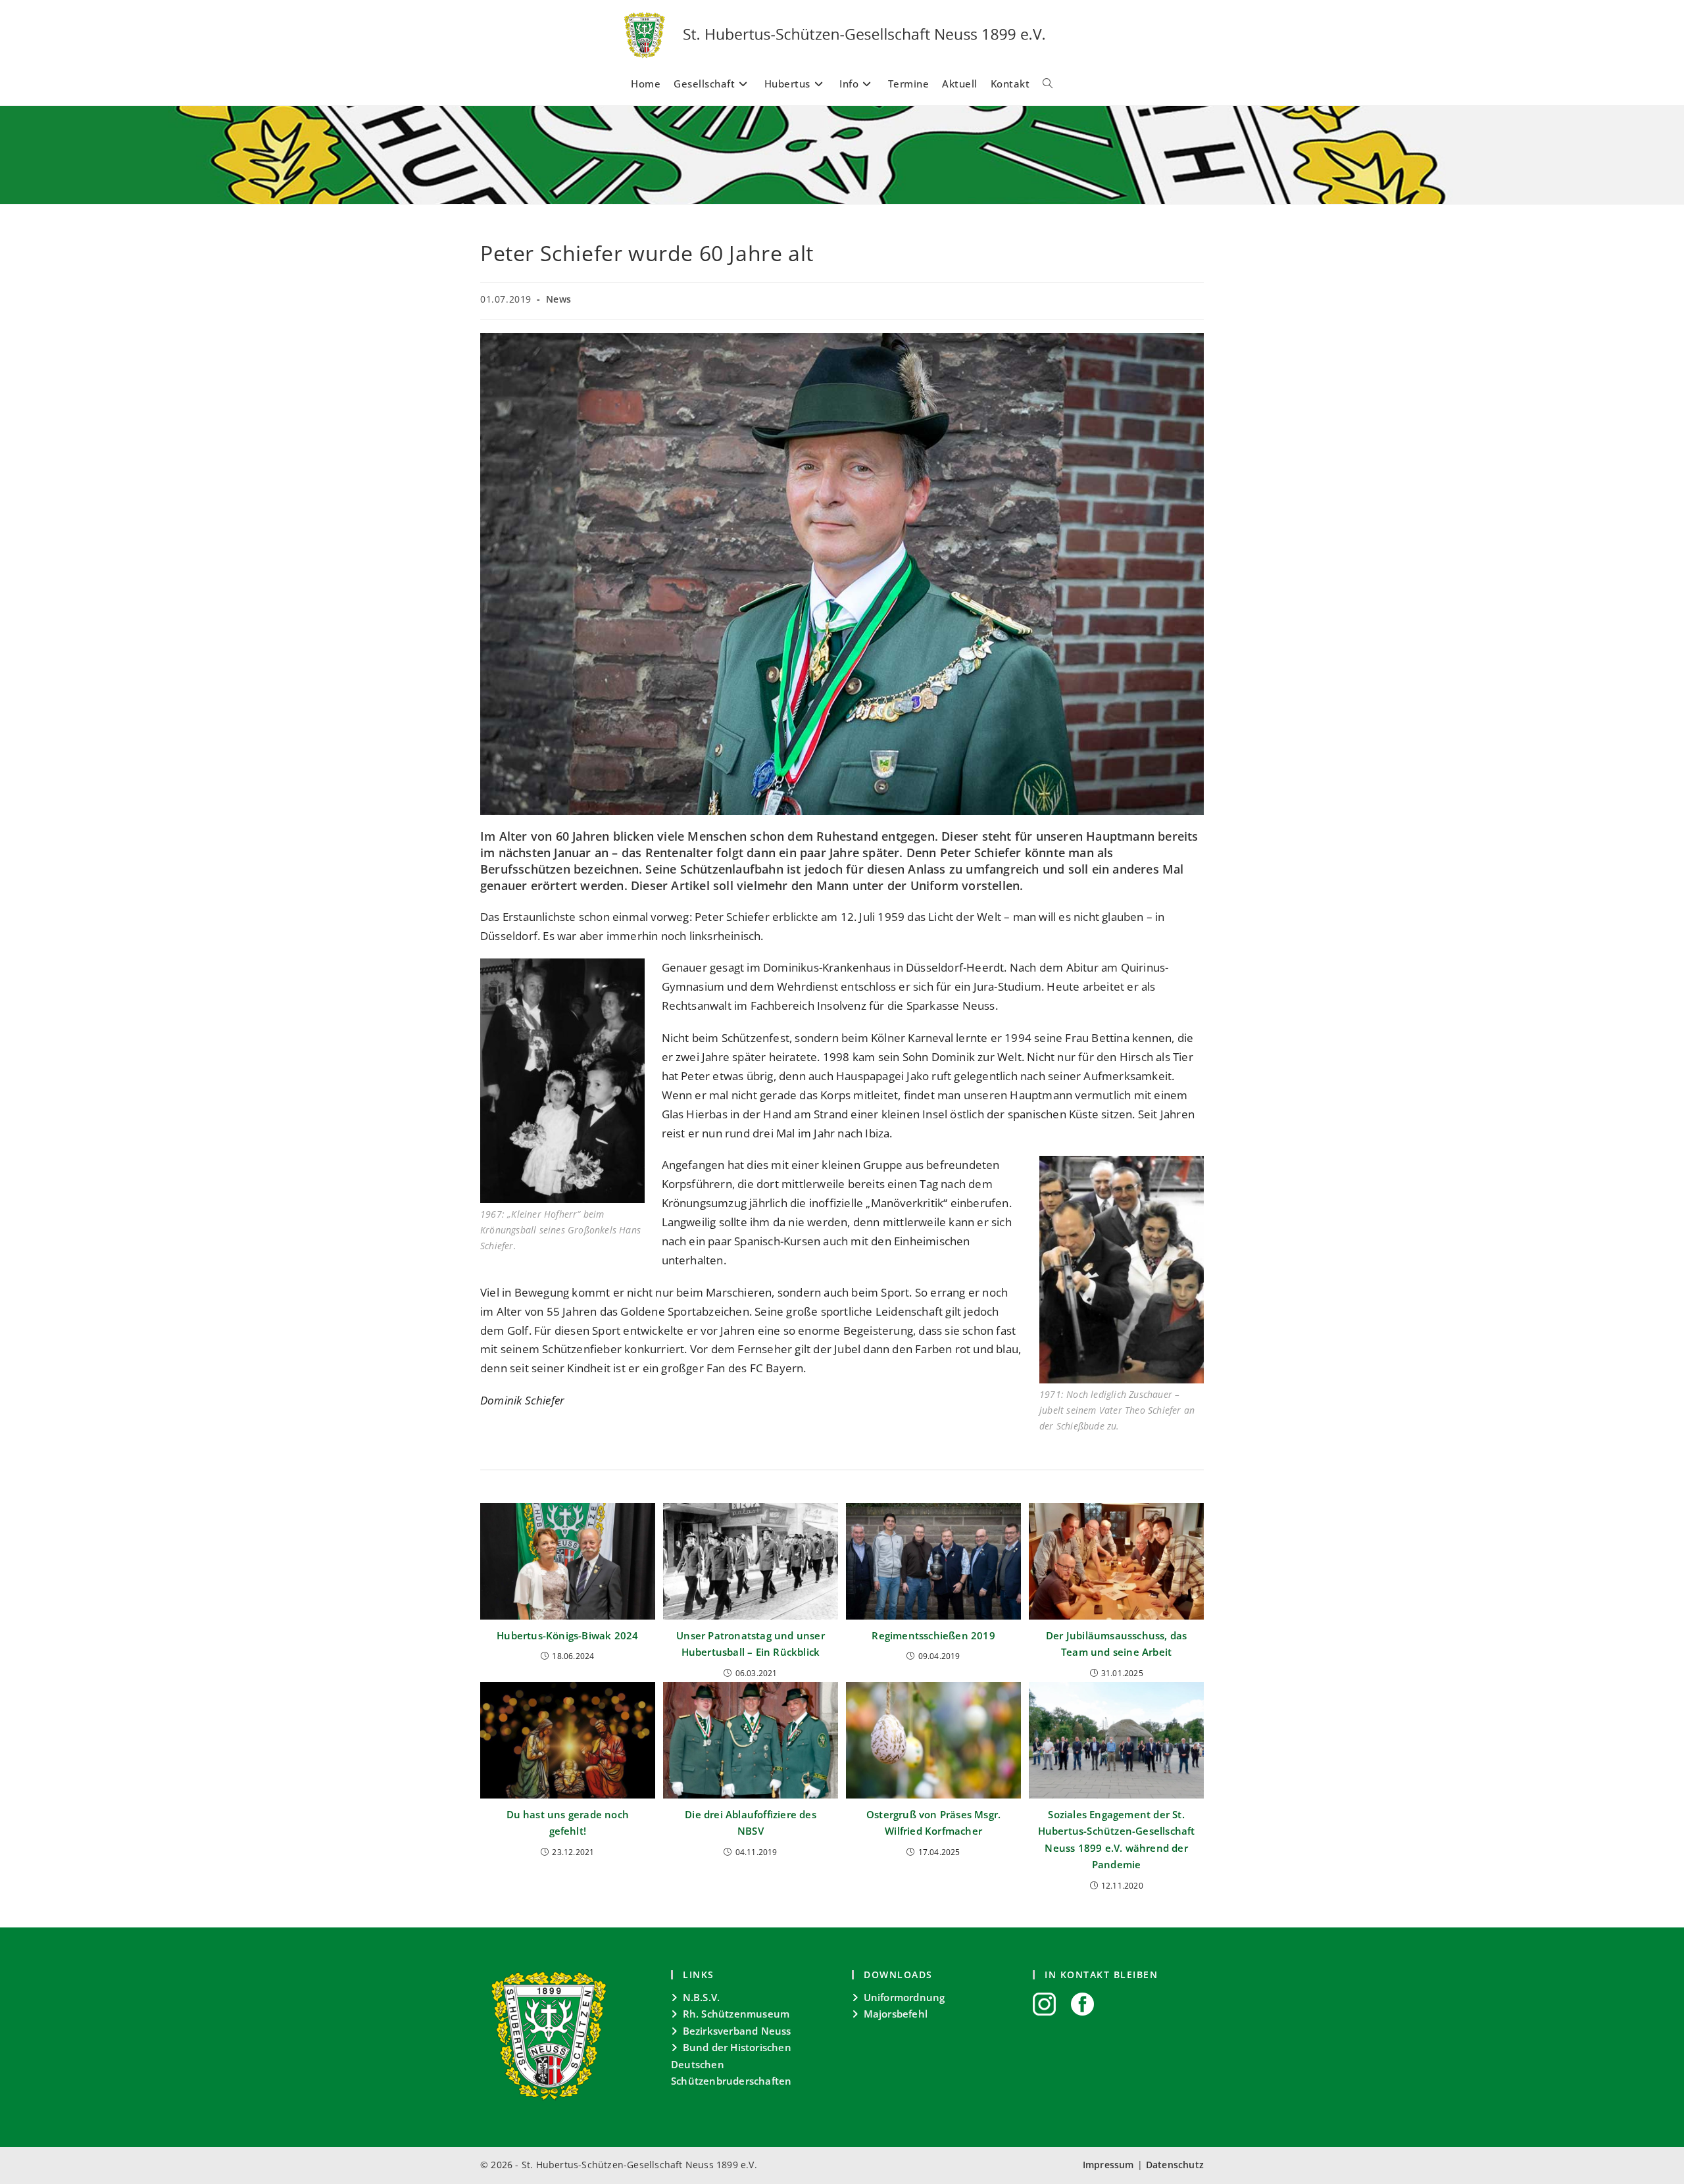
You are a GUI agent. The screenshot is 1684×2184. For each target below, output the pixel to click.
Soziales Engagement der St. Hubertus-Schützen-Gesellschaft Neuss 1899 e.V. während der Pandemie (1117, 1840)
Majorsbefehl (896, 2014)
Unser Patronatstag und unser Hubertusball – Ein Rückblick (751, 1644)
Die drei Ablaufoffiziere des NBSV (751, 1823)
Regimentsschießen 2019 (933, 1635)
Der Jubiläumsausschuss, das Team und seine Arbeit (1116, 1644)
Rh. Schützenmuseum (736, 2014)
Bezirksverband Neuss (737, 2031)
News (559, 299)
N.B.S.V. (702, 1997)
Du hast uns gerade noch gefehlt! (568, 1823)
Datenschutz (1175, 2165)
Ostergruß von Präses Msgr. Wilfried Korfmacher (933, 1823)
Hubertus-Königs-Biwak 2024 (567, 1635)
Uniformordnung (904, 1997)
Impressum (1108, 2165)
